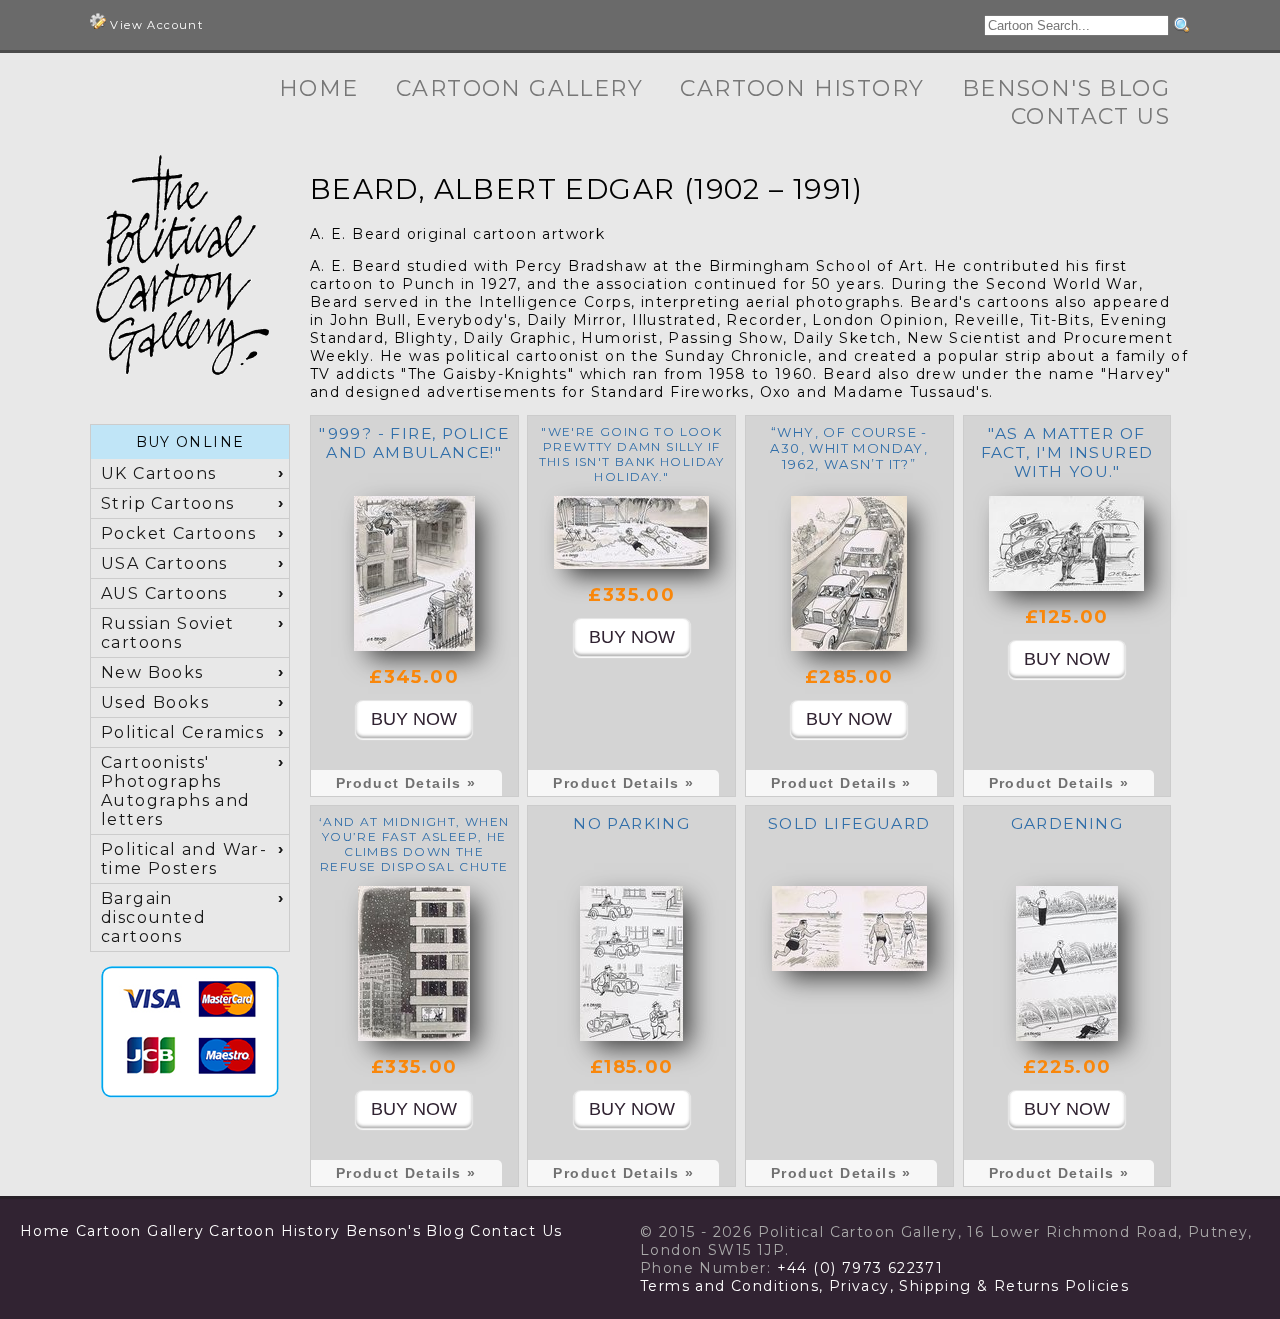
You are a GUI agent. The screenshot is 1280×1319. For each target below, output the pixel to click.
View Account (154, 25)
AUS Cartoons (164, 593)
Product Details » (406, 783)
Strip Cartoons (168, 503)
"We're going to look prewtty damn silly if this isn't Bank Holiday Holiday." (632, 454)
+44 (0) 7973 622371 (860, 1268)
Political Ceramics (182, 732)
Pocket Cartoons (178, 533)
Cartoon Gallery (519, 88)
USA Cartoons (164, 563)
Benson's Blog (1066, 88)
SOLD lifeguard (849, 823)
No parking (631, 823)
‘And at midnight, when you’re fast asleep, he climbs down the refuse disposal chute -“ (414, 851)
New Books (152, 672)
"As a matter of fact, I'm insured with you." (1067, 452)
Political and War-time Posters (184, 859)
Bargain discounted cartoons (153, 917)
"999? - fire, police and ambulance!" (414, 443)
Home (319, 88)
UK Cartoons (158, 473)
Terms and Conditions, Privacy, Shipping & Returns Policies (884, 1286)
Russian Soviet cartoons (168, 633)
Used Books (155, 702)
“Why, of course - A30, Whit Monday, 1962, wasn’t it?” (849, 448)
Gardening (1067, 823)
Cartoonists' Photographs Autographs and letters (176, 791)
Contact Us (1090, 116)
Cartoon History (802, 88)
